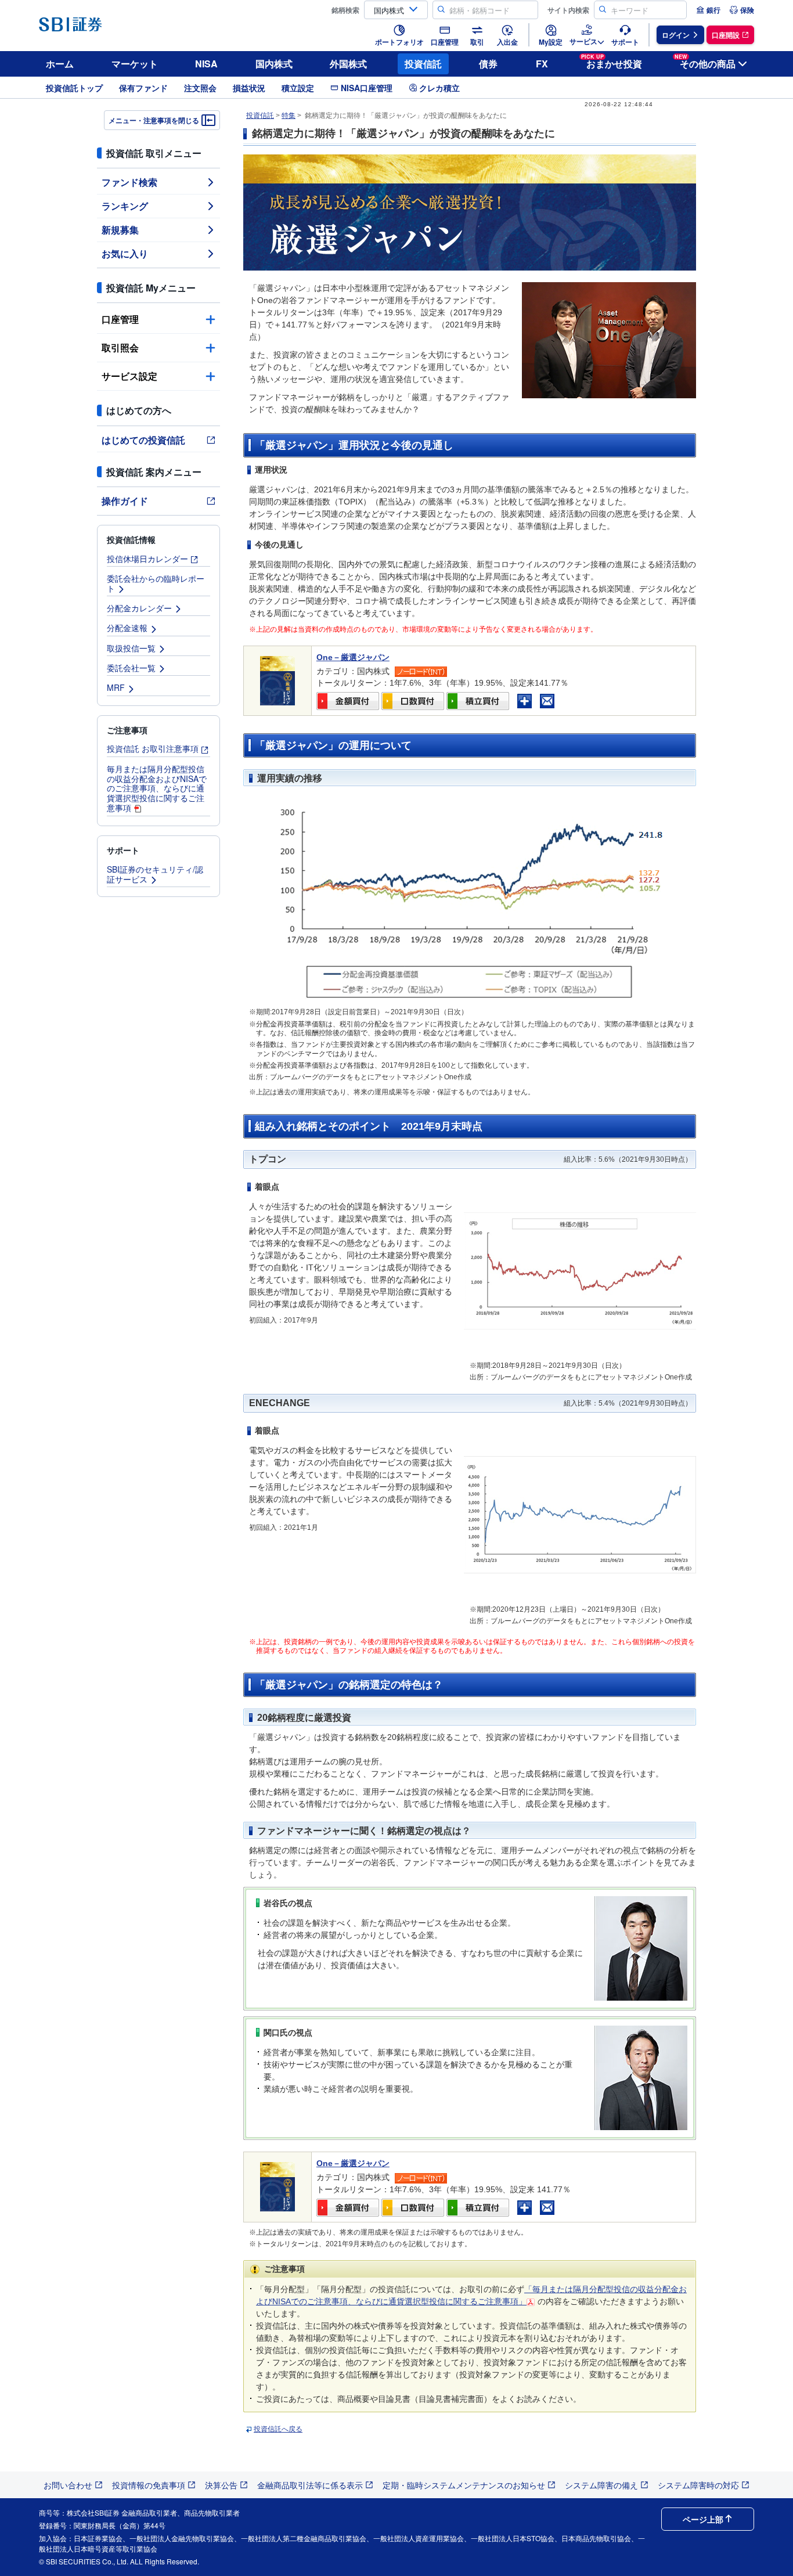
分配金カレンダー (139, 608)
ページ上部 (703, 2519)
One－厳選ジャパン (353, 657)
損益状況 (249, 88)
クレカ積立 (439, 88)
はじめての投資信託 (143, 440)
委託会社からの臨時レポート (156, 583)
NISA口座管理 (367, 88)
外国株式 (348, 64)
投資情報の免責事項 (149, 2485)
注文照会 (200, 88)
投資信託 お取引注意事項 (153, 748)
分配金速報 (127, 628)
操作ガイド (125, 501)
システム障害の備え (601, 2485)
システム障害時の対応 (698, 2485)
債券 (488, 64)
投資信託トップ (74, 88)
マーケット (135, 64)
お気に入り (125, 253)
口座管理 (120, 319)
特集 (289, 116)
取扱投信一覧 (131, 648)
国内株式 (274, 64)
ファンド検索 (129, 182)
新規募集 (120, 230)
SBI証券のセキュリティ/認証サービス (155, 874)
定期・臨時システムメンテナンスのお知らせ (464, 2485)
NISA (206, 64)
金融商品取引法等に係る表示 (310, 2485)
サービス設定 (129, 376)
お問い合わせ (68, 2485)
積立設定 (298, 88)
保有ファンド (143, 88)
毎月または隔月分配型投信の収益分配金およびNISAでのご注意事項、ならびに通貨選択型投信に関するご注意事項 (157, 788)
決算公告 (221, 2485)
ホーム (60, 64)
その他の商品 (705, 62)
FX (542, 64)
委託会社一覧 (131, 668)
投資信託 (423, 64)
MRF (116, 687)
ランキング (125, 206)
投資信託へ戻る (278, 2429)
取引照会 (120, 347)
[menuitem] (708, 10)
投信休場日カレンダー (147, 559)
